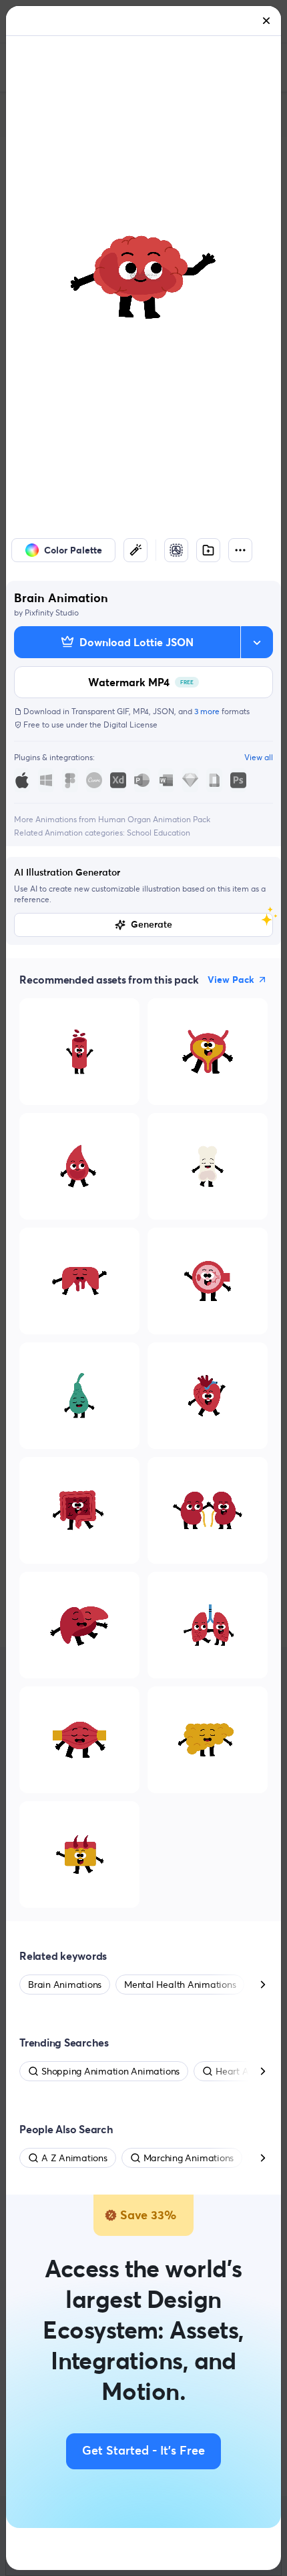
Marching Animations (189, 2158)
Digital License (130, 725)
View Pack (231, 980)
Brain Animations (65, 1985)
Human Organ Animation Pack (154, 819)
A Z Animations (74, 2158)
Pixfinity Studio (52, 612)
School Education (159, 833)
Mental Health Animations (180, 1985)
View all (259, 757)
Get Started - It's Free (143, 2451)
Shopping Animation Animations (110, 2071)
